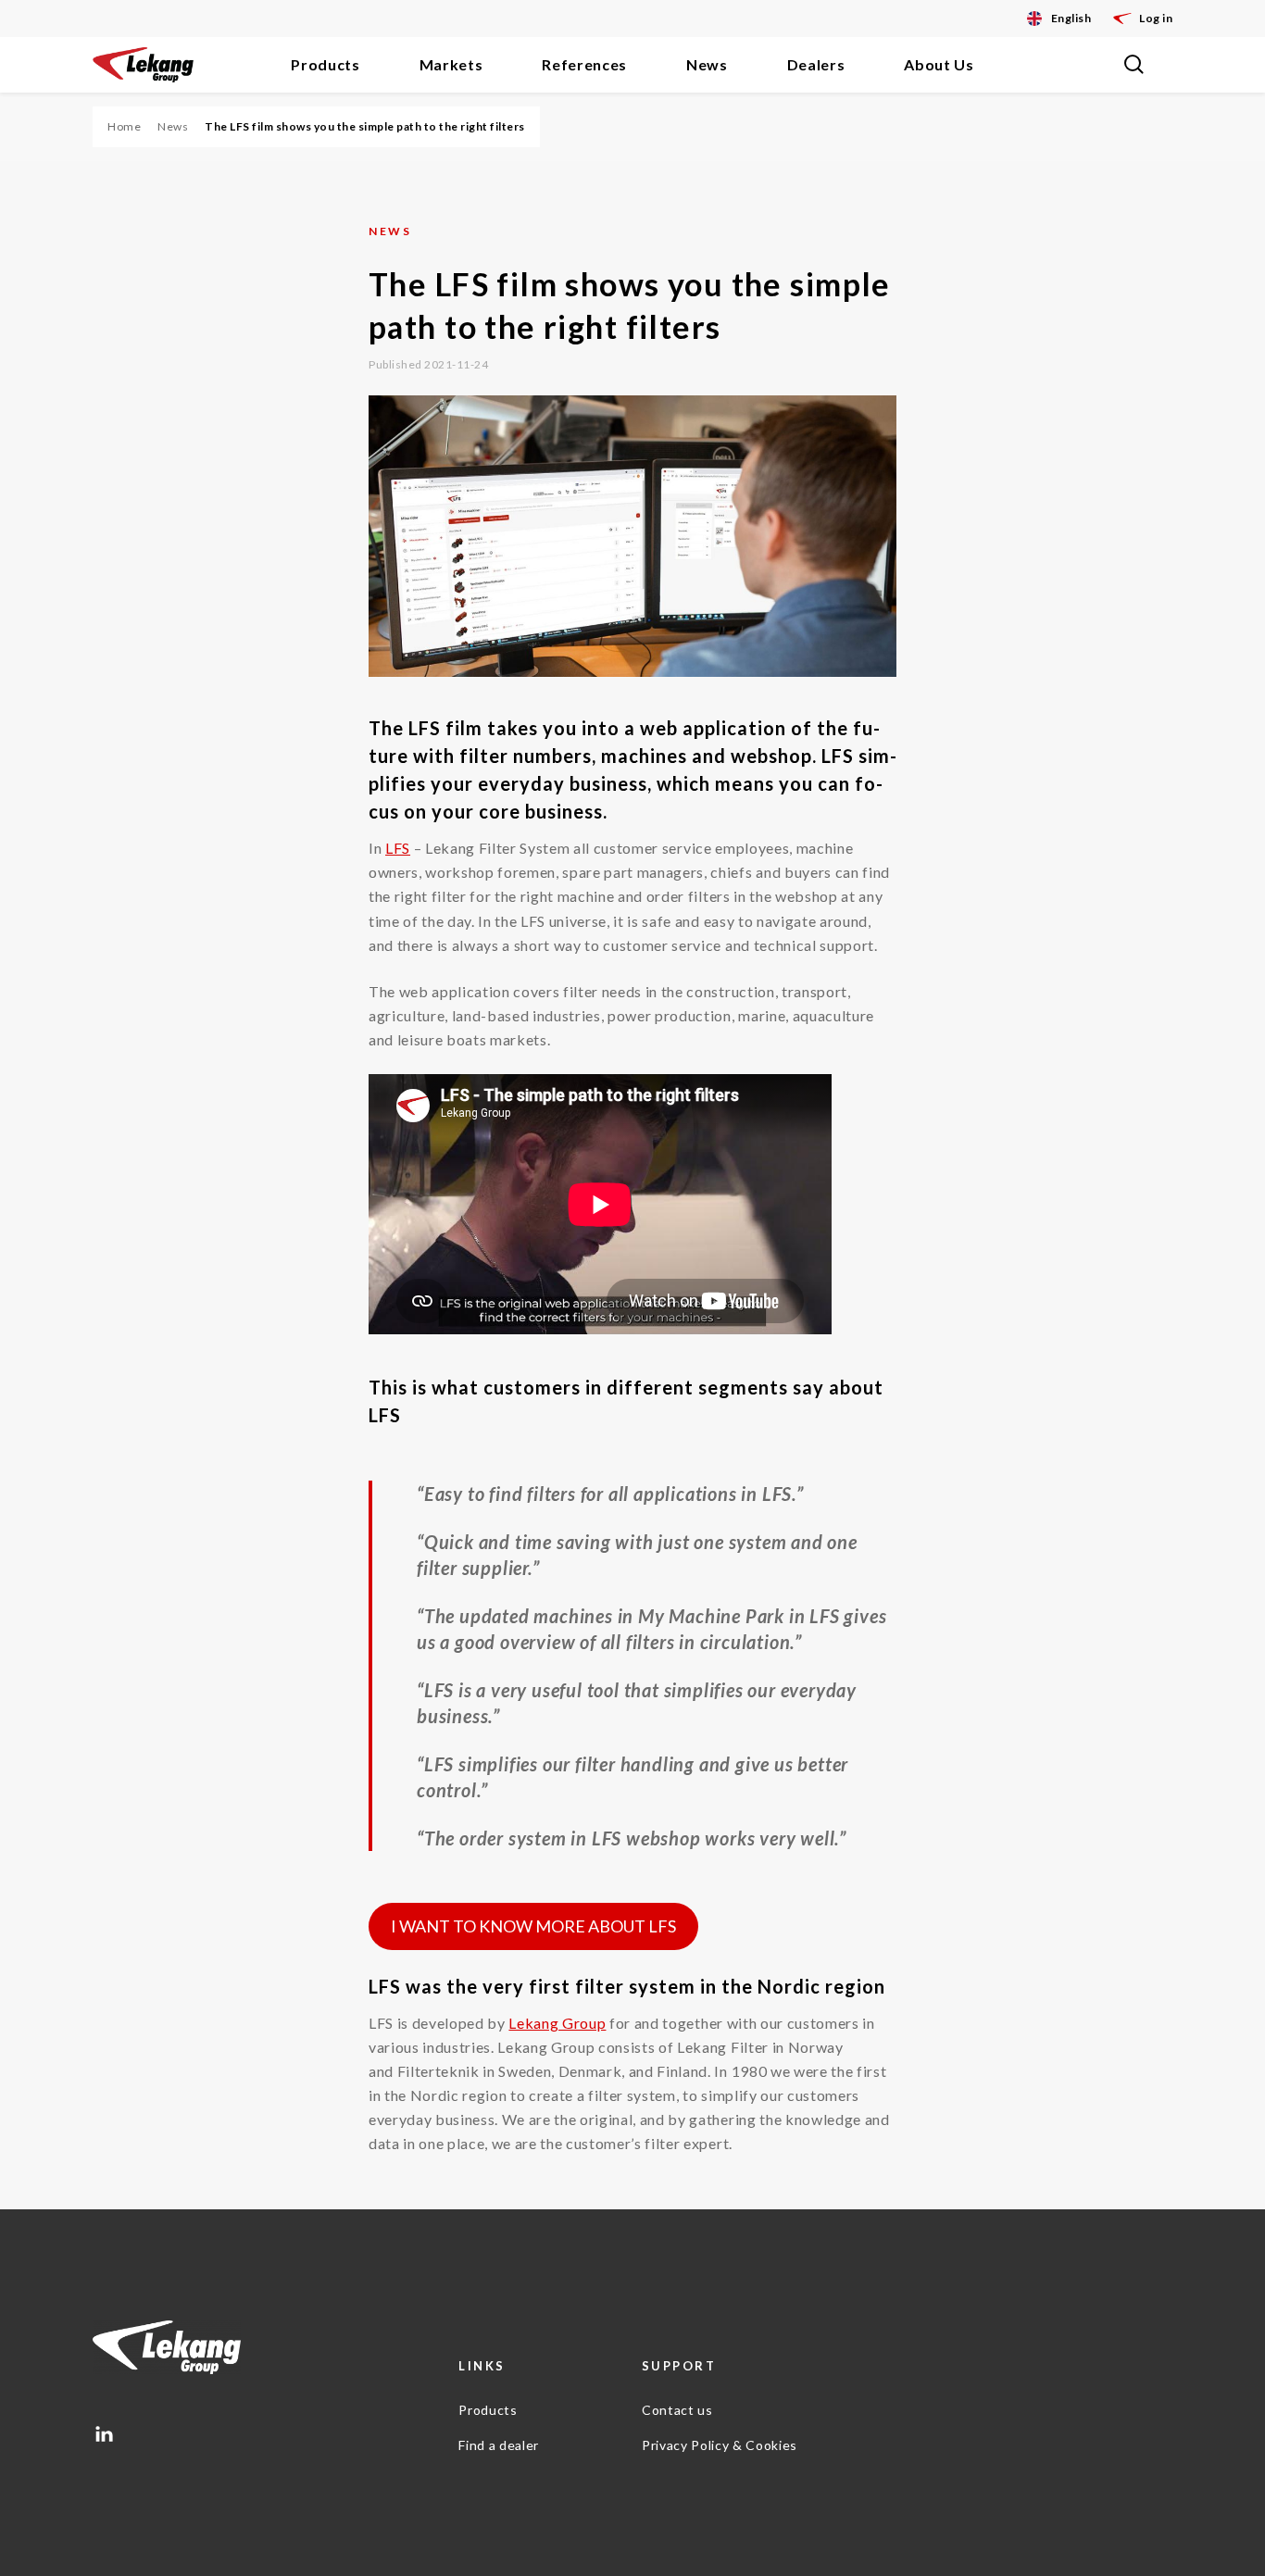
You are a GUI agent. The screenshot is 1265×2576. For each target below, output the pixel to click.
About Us (939, 64)
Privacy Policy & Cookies (720, 2445)
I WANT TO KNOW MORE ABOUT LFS (533, 1926)
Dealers (816, 64)
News (707, 64)
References (584, 64)
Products (325, 64)
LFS (398, 848)
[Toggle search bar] (1133, 65)
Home (124, 126)
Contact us (677, 2410)
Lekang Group (557, 2023)
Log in (1156, 18)
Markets (451, 64)
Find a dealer (499, 2445)
